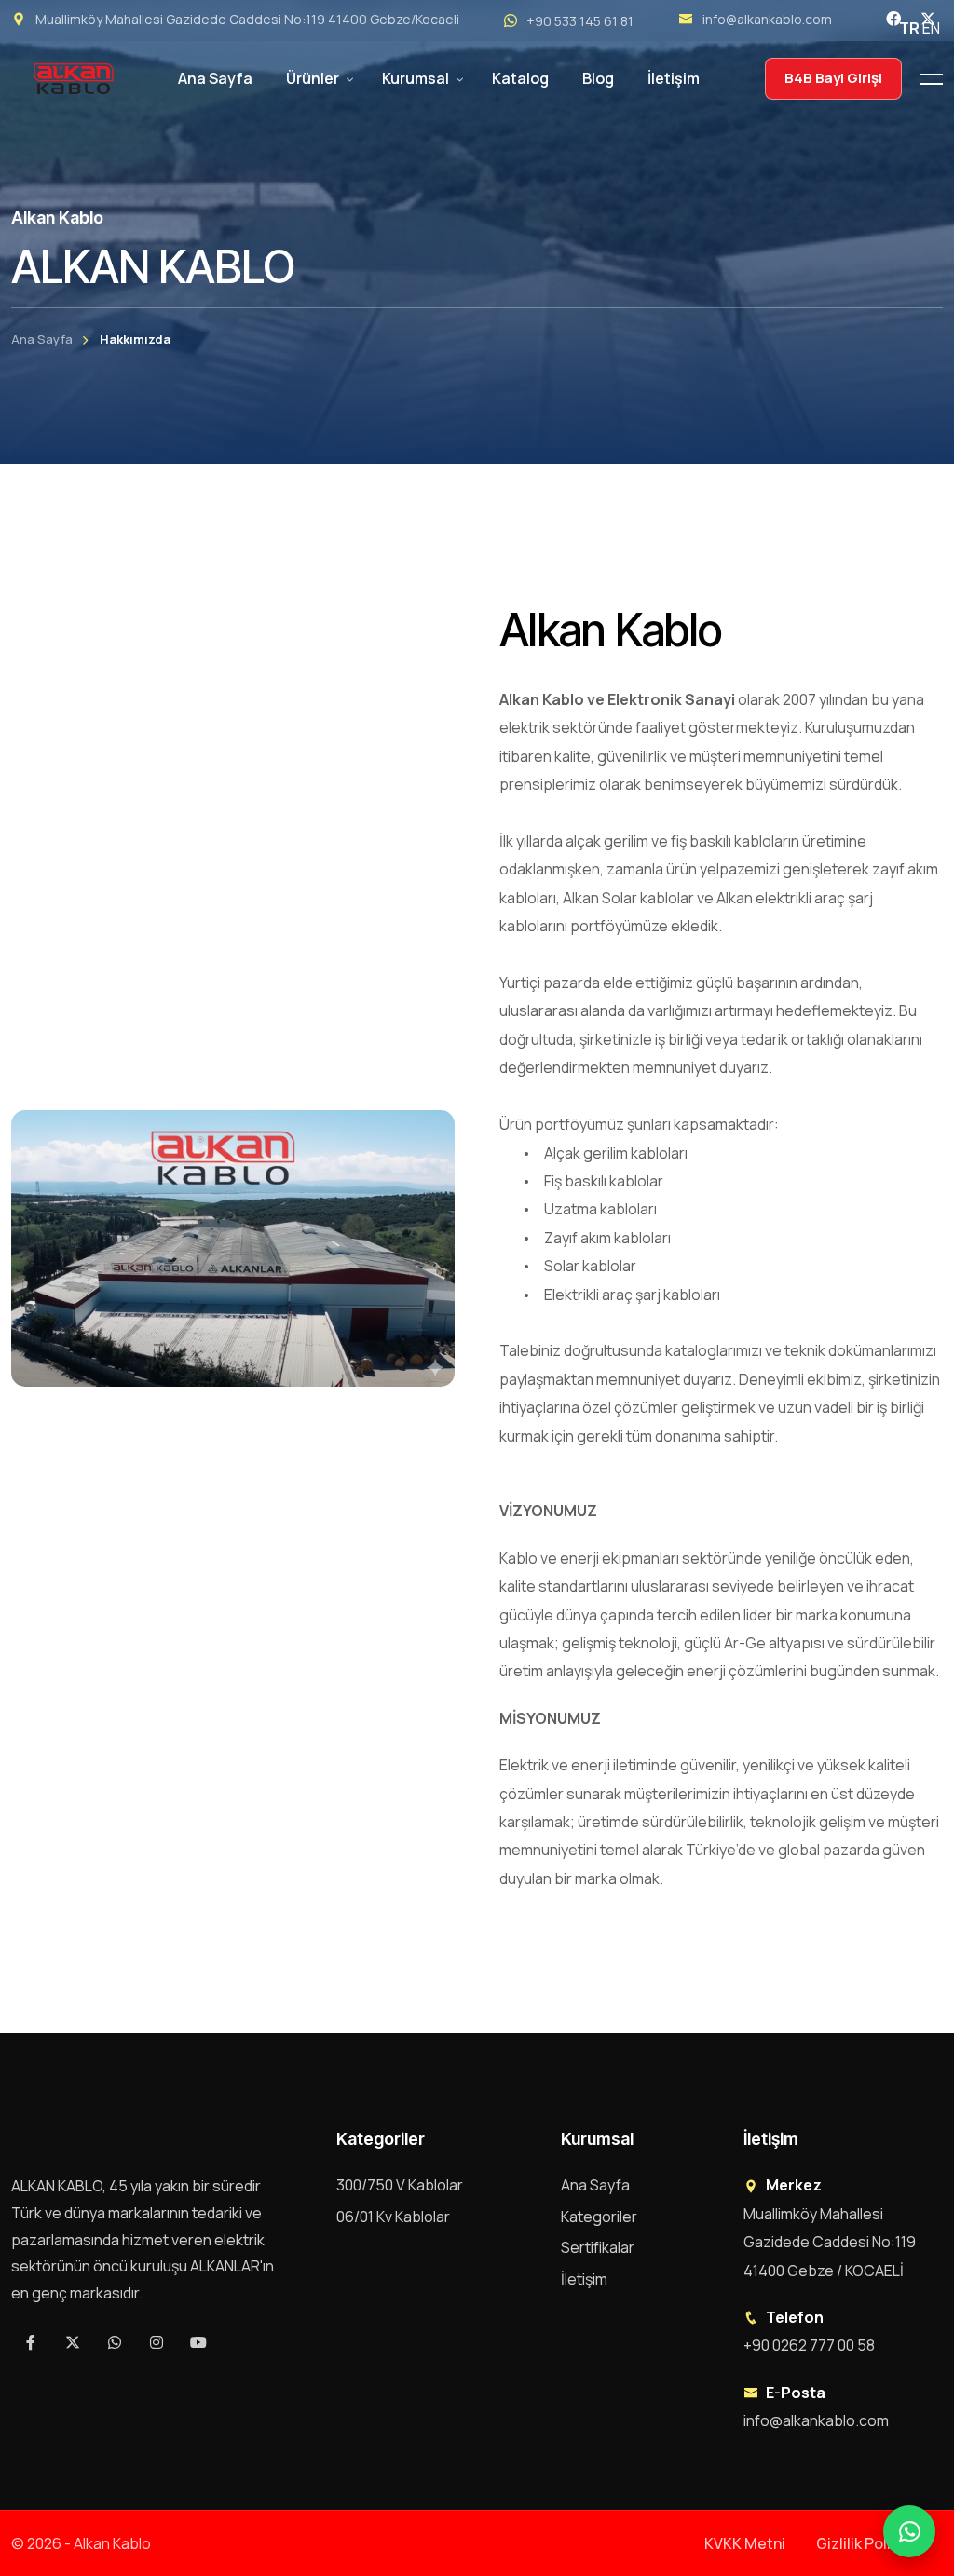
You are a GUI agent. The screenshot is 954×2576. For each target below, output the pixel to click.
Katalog (520, 78)
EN (931, 28)
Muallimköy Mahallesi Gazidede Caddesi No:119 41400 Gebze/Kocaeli (247, 19)
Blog (598, 78)
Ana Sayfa (215, 78)
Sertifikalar (598, 2247)
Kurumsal (416, 78)
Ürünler (313, 78)
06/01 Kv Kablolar (393, 2217)
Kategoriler (599, 2217)
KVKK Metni (745, 2543)
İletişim (674, 78)
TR (909, 28)
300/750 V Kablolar (400, 2185)
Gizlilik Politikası (872, 2543)
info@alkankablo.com (767, 19)
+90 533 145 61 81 (580, 21)
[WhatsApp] (909, 2531)
